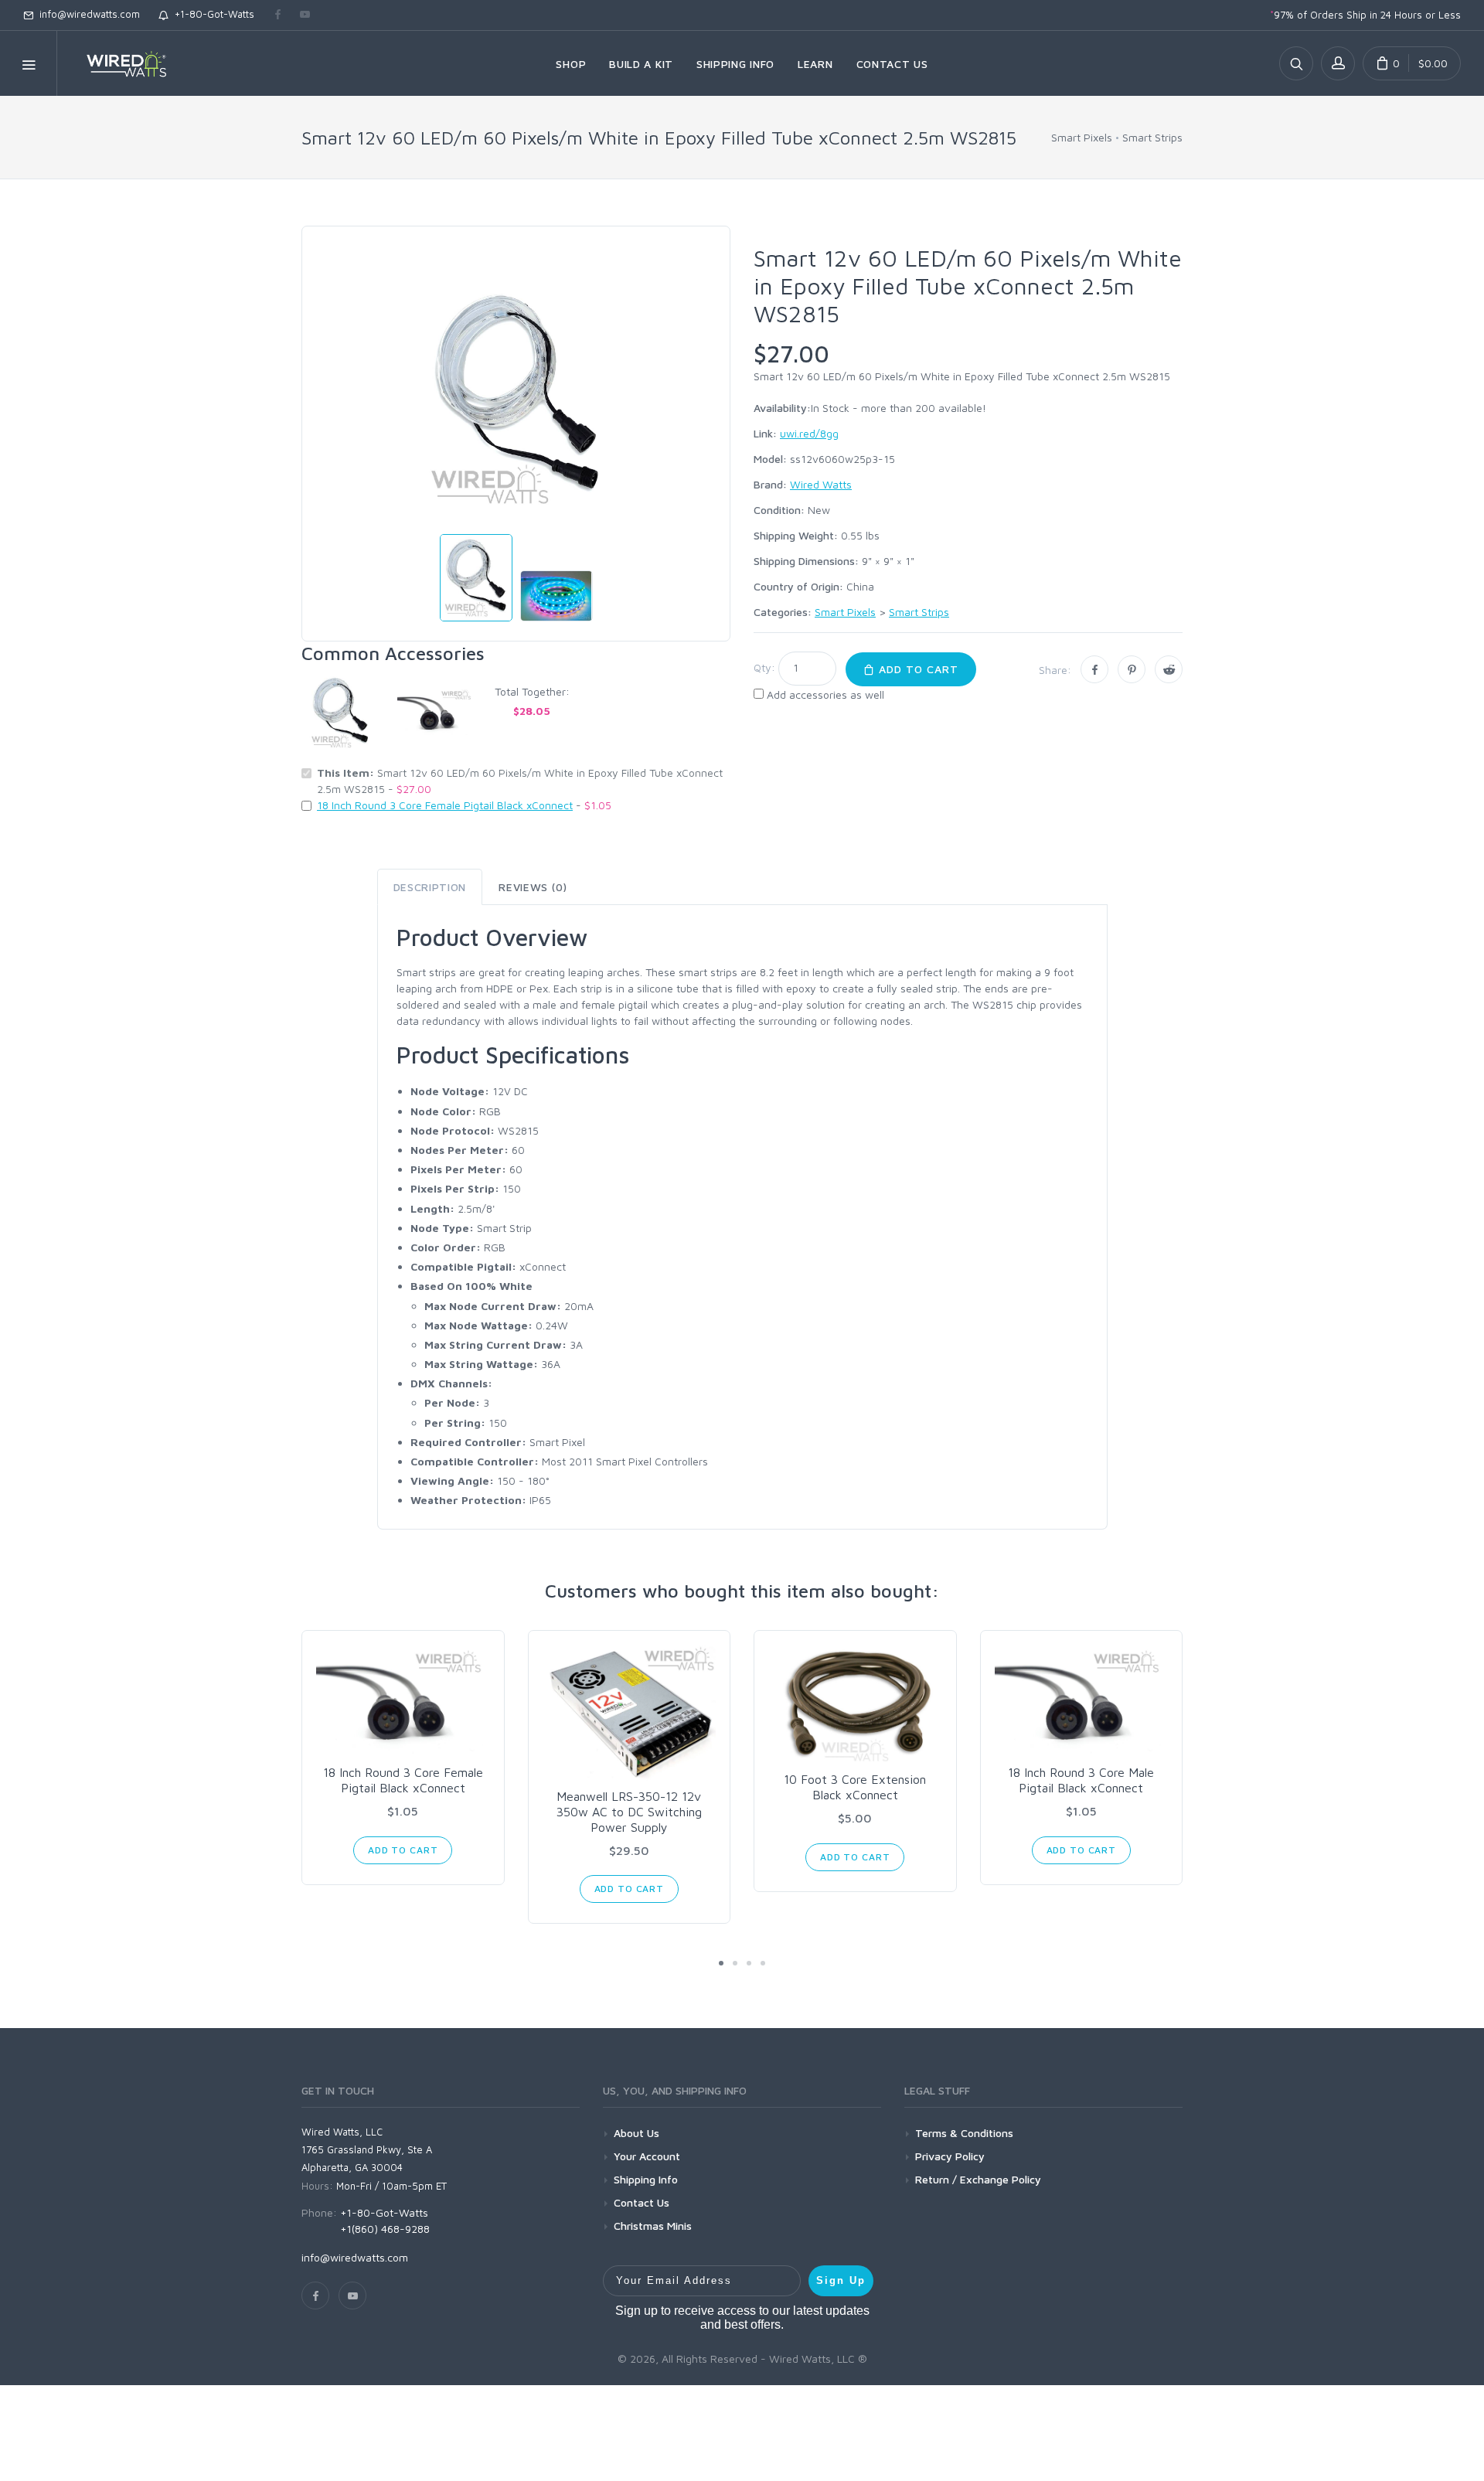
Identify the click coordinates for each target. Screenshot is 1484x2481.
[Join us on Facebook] (278, 15)
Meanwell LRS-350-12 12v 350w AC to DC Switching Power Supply (629, 1812)
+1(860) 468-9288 (385, 2229)
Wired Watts (821, 484)
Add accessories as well (825, 694)
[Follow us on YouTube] (305, 15)
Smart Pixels (1082, 137)
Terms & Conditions (964, 2133)
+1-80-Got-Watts (211, 14)
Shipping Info (646, 2179)
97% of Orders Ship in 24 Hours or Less (1365, 15)
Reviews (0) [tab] (533, 887)
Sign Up (841, 2280)
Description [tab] (430, 887)
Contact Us (642, 2202)
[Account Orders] (1338, 63)
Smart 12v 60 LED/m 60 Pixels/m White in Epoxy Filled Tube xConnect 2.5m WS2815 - (520, 781)
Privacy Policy (950, 2156)
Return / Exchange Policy (978, 2179)
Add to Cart (917, 669)
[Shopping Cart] (1412, 63)
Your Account (647, 2156)
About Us (636, 2133)
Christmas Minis (653, 2226)
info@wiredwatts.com (87, 14)
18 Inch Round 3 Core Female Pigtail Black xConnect (445, 805)
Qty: (764, 667)
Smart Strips (1152, 137)
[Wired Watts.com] (117, 63)
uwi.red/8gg (809, 433)
